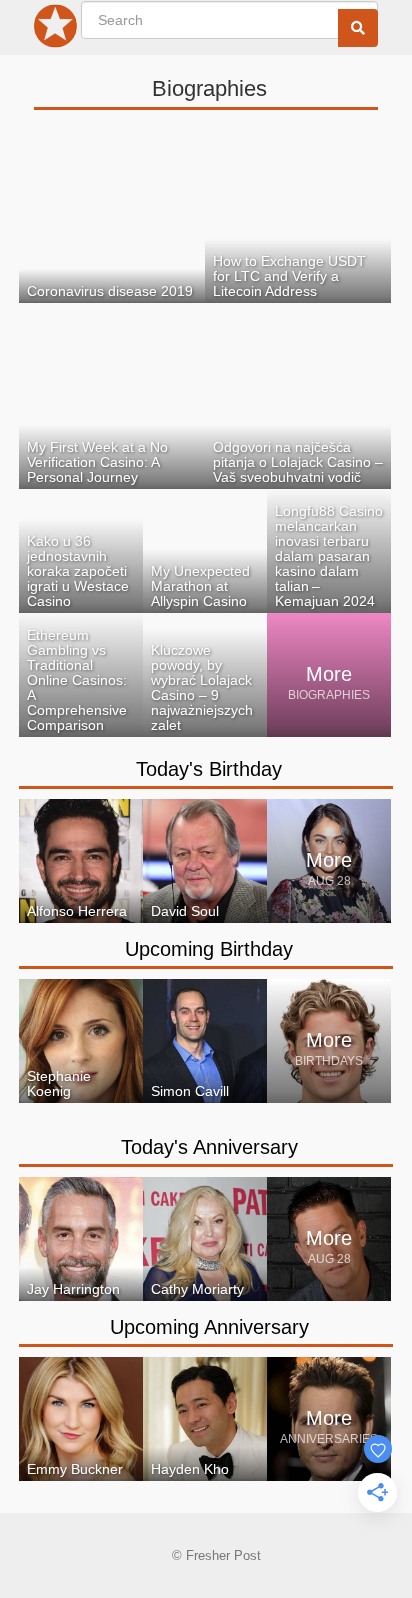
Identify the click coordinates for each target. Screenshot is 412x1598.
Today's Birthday (209, 769)
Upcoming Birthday (209, 949)
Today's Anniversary (209, 1147)
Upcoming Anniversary (209, 1327)
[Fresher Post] (56, 30)
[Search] (358, 28)
